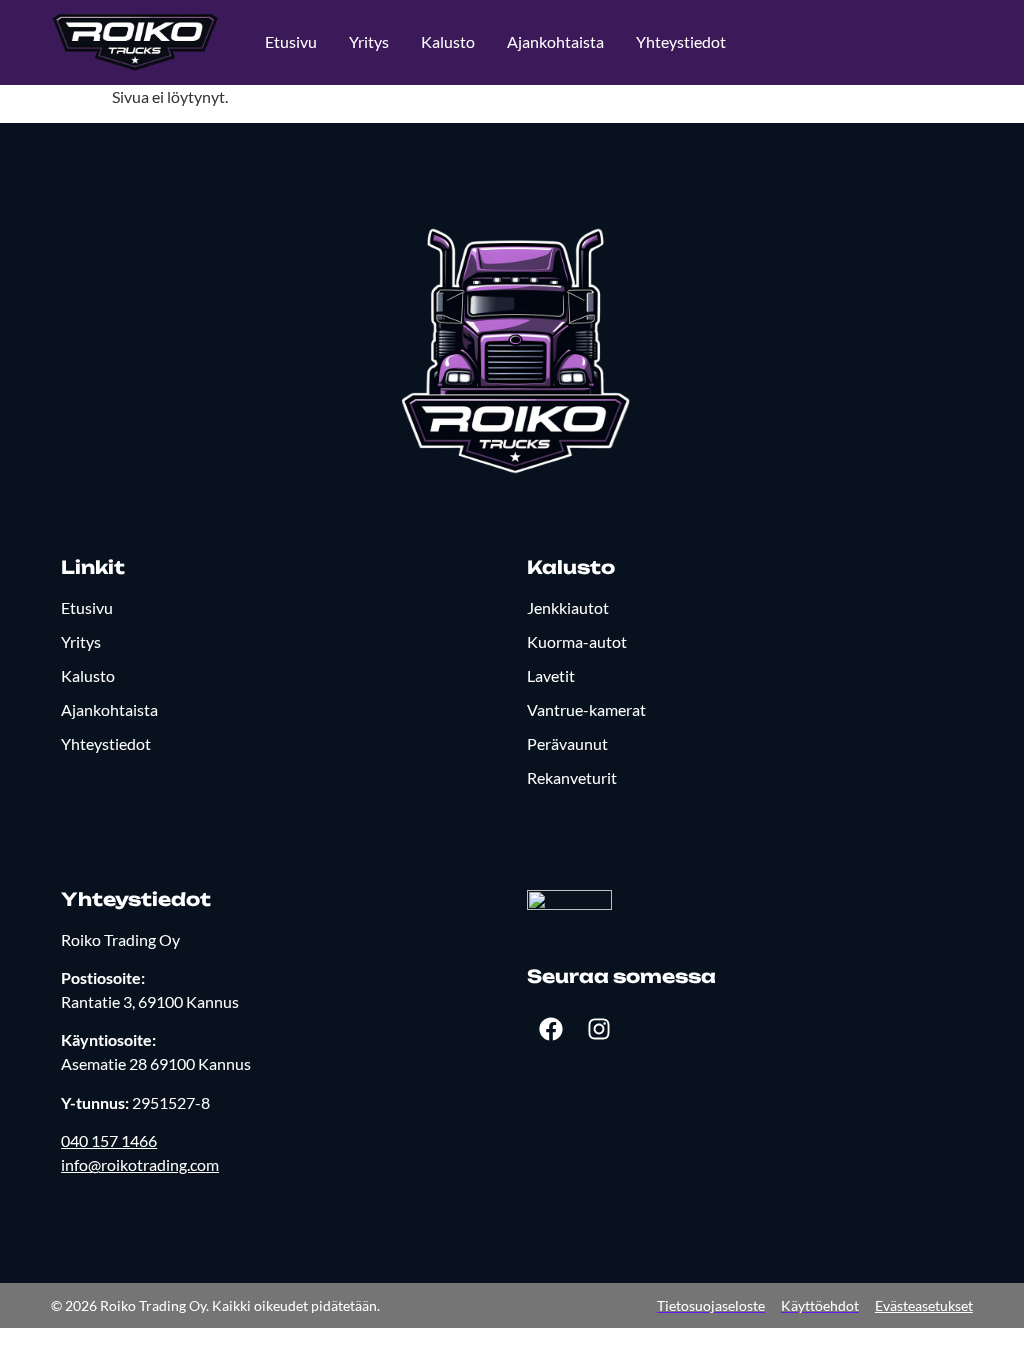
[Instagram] (599, 1029)
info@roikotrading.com (140, 1164)
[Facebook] (551, 1029)
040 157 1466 (109, 1140)
